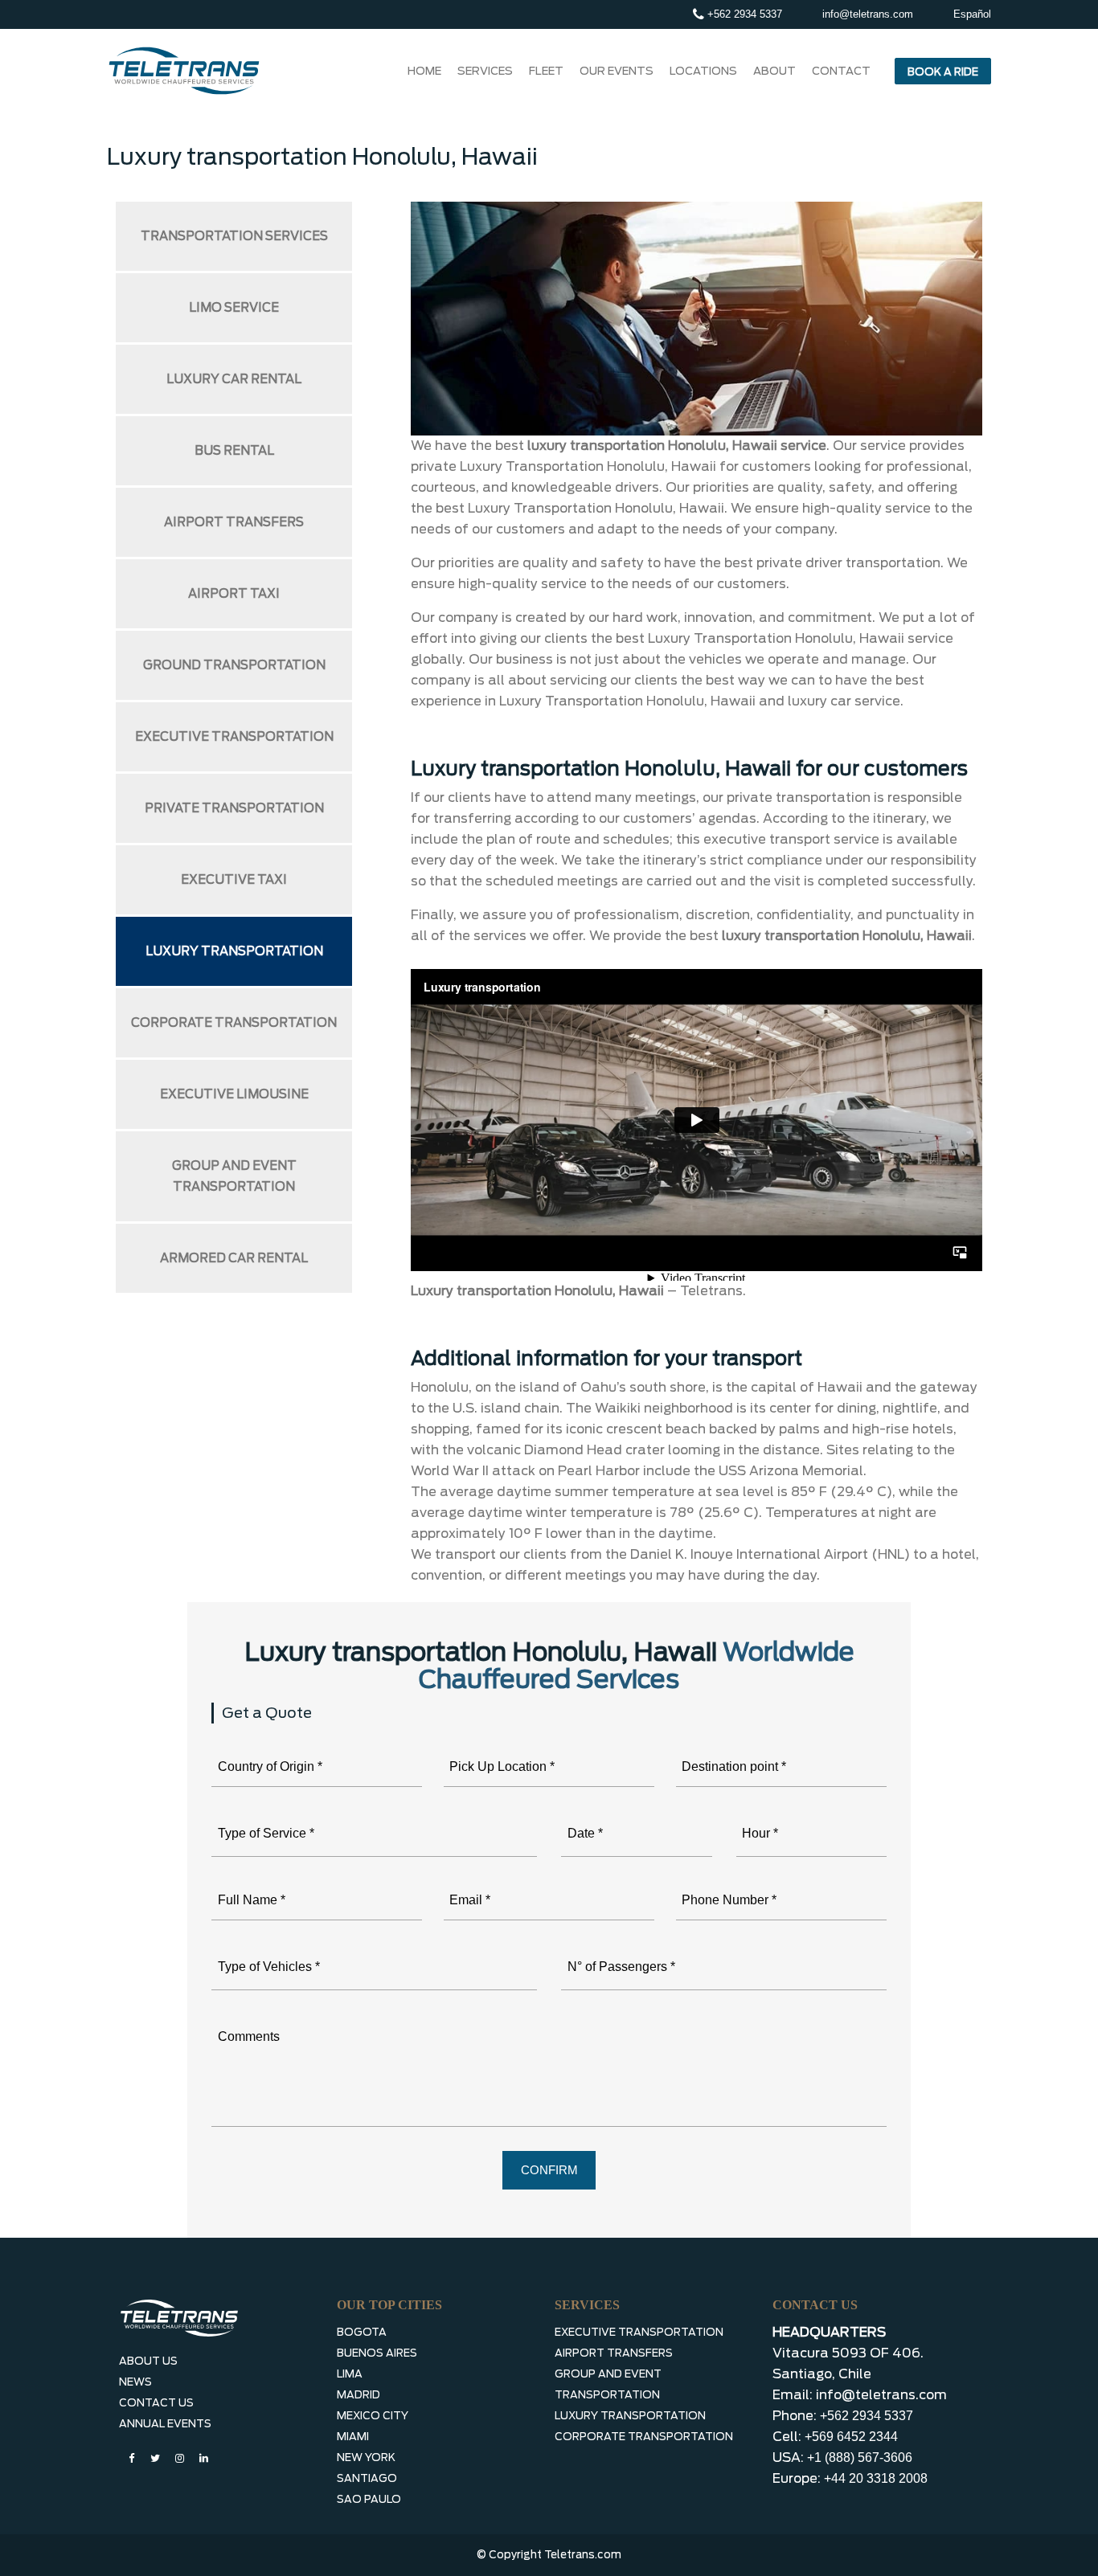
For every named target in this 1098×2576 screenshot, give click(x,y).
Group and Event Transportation (234, 1176)
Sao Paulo (369, 2499)
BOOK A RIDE (943, 72)
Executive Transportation (234, 737)
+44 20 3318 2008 (876, 2478)
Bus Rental (234, 451)
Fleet (546, 71)
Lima (350, 2374)
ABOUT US (148, 2361)
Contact (841, 71)
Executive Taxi (234, 880)
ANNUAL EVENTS (165, 2424)
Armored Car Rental (234, 1258)
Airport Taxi (234, 594)
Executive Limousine (234, 1094)
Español (972, 14)
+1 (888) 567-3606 (860, 2457)
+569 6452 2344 (851, 2437)
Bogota (362, 2332)
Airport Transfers (234, 522)
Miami (353, 2437)
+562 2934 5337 (743, 14)
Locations (703, 71)
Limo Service (234, 308)
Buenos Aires (377, 2353)
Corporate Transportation (234, 1023)
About (774, 71)
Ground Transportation (234, 665)
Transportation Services (234, 236)
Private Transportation (234, 808)
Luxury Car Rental (234, 379)
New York (366, 2457)
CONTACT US (156, 2403)
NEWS (135, 2382)
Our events (617, 71)
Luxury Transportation (234, 951)
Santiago (367, 2478)
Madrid (358, 2395)
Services (485, 71)
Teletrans (711, 1291)
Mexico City (373, 2416)
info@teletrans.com (868, 14)
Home (424, 71)
